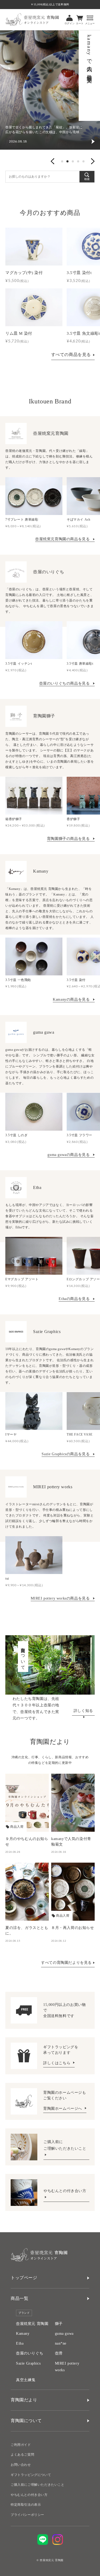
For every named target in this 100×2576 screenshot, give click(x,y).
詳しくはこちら (57, 2063)
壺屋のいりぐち (30, 2353)
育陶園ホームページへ (63, 2109)
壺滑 (59, 2353)
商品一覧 (19, 2298)
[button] (53, 161)
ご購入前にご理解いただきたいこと (38, 2485)
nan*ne (61, 2343)
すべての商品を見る (71, 355)
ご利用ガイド (21, 2445)
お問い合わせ (21, 2465)
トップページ (24, 2278)
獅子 (59, 2324)
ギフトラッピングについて (31, 2475)
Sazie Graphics (28, 2363)
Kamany (23, 2334)
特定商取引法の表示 (26, 2505)
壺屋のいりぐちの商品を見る (65, 683)
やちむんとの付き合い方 (65, 2191)
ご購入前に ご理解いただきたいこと (65, 2145)
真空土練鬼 (26, 2380)
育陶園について (26, 2421)
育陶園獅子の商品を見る (69, 839)
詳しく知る (83, 1711)
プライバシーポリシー (27, 2515)
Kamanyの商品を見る (72, 999)
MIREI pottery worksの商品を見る (61, 1598)
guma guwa (64, 2334)
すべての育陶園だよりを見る (66, 1963)
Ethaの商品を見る (75, 1299)
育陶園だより (24, 2400)
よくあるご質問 (22, 2455)
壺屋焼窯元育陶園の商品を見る (63, 539)
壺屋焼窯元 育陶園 (32, 2324)
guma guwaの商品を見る (69, 1155)
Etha (20, 2343)
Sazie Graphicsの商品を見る (66, 1454)
